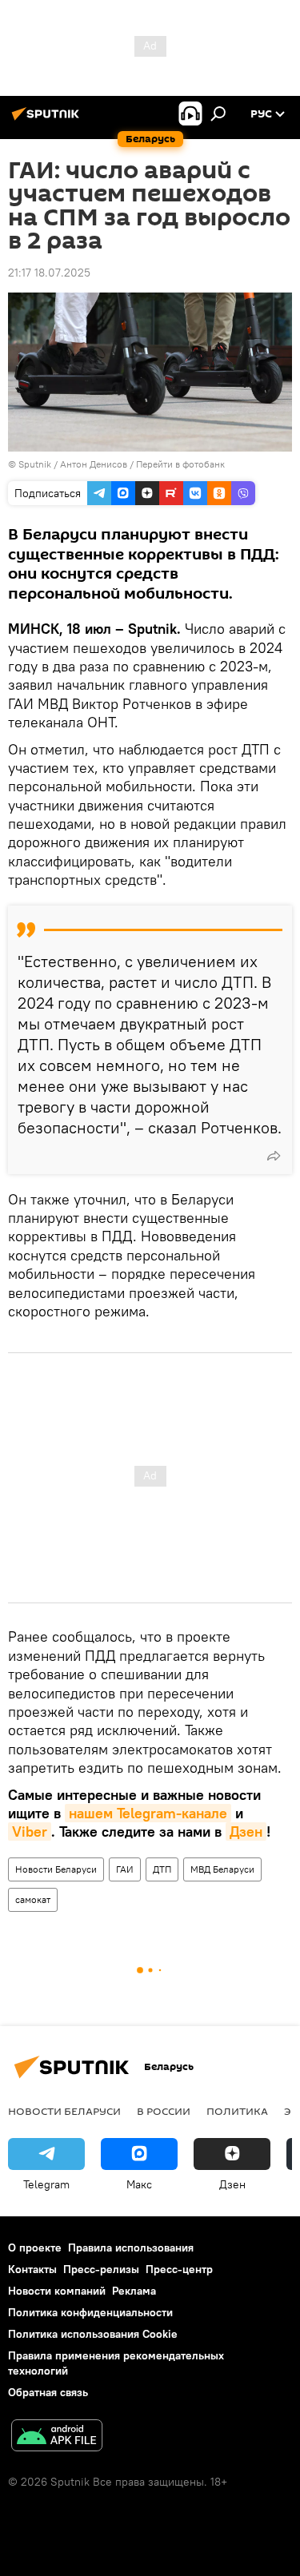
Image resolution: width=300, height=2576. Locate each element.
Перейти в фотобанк (180, 464)
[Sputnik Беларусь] (48, 120)
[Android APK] (57, 2437)
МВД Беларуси (222, 1869)
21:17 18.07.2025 (49, 273)
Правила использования (131, 2248)
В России (164, 2111)
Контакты (32, 2269)
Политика (237, 2111)
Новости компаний (57, 2291)
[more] (274, 1156)
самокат (33, 1899)
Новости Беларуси (56, 1869)
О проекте (35, 2248)
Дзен (246, 1831)
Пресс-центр (179, 2269)
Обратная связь (48, 2392)
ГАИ (125, 1869)
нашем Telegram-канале (148, 1813)
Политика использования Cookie (93, 2334)
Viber (30, 1831)
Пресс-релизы (101, 2269)
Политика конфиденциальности (90, 2312)
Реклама (134, 2291)
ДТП (162, 1869)
